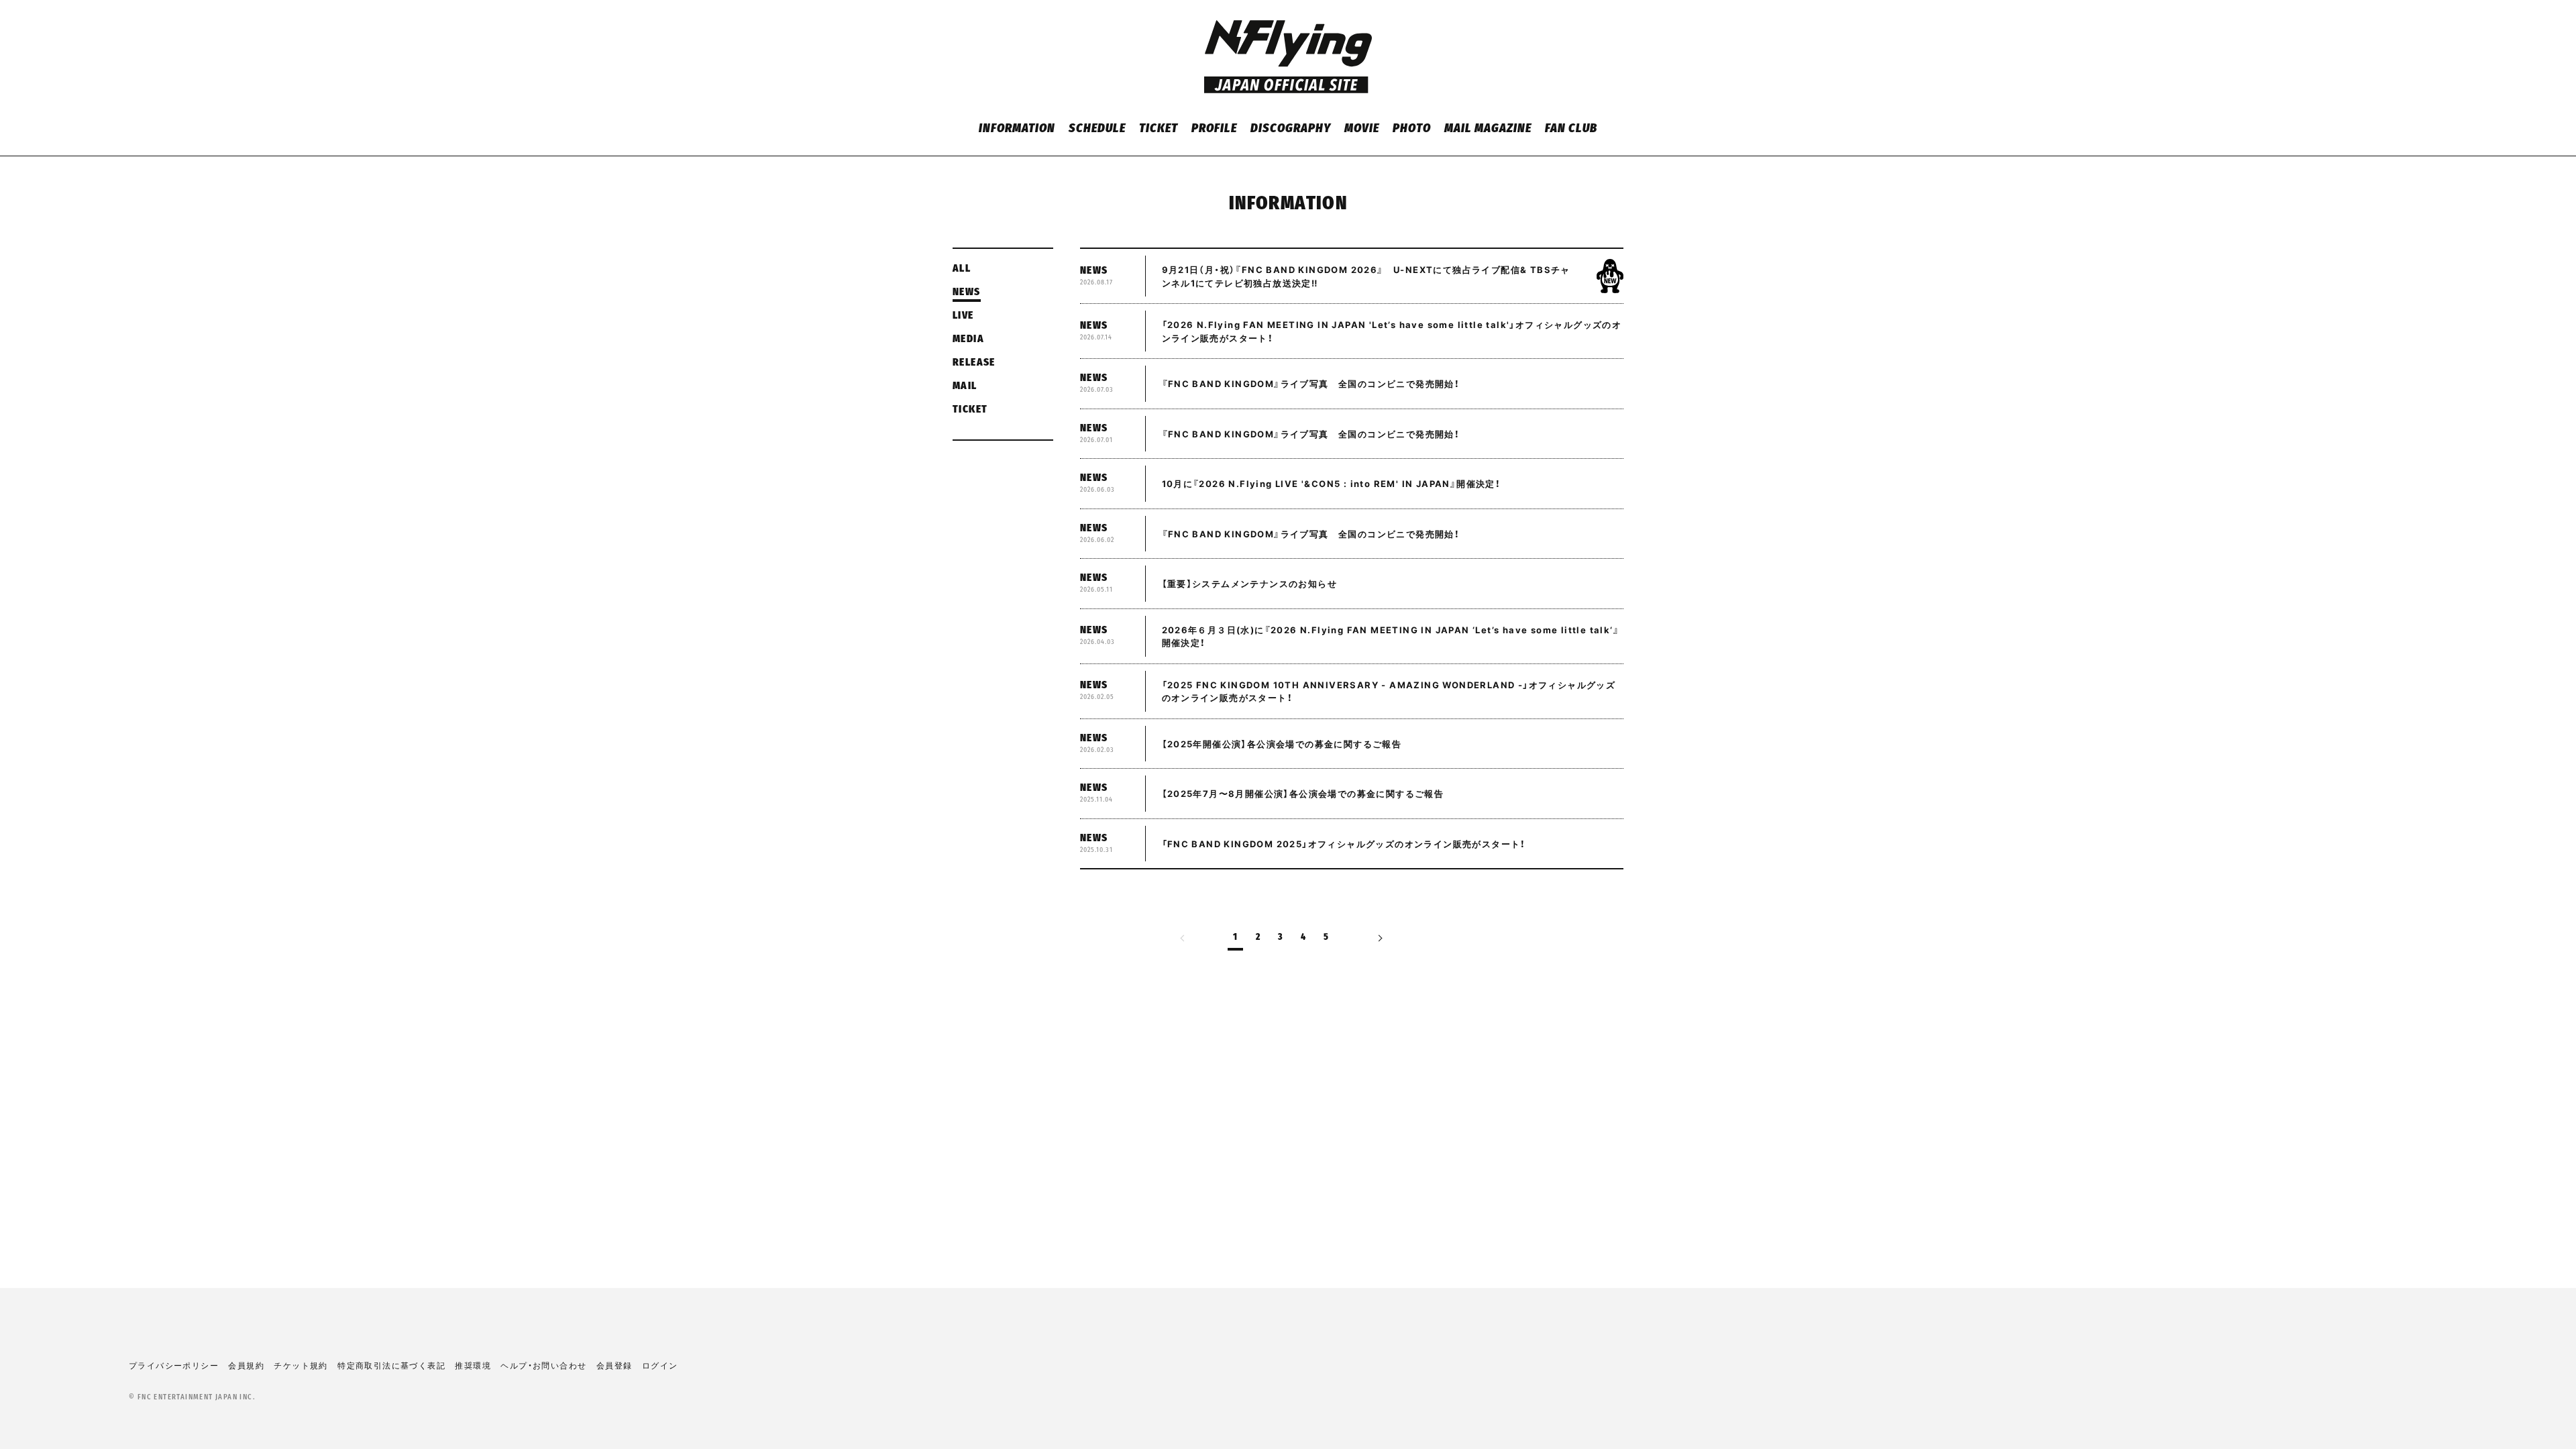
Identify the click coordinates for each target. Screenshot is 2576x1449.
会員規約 (246, 1365)
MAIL (965, 386)
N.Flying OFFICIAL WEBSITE (1288, 57)
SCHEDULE (1097, 129)
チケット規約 (301, 1365)
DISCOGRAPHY (1290, 129)
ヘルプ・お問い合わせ (543, 1365)
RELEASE (974, 363)
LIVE (963, 316)
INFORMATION (1017, 129)
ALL (962, 269)
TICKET (1159, 129)
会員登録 (614, 1365)
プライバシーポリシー (174, 1365)
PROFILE (1214, 129)
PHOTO (1412, 129)
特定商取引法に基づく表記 (391, 1365)
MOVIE (1362, 129)
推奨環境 (473, 1365)
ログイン (660, 1365)
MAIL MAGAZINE (1488, 129)
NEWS (967, 292)
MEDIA (968, 339)
